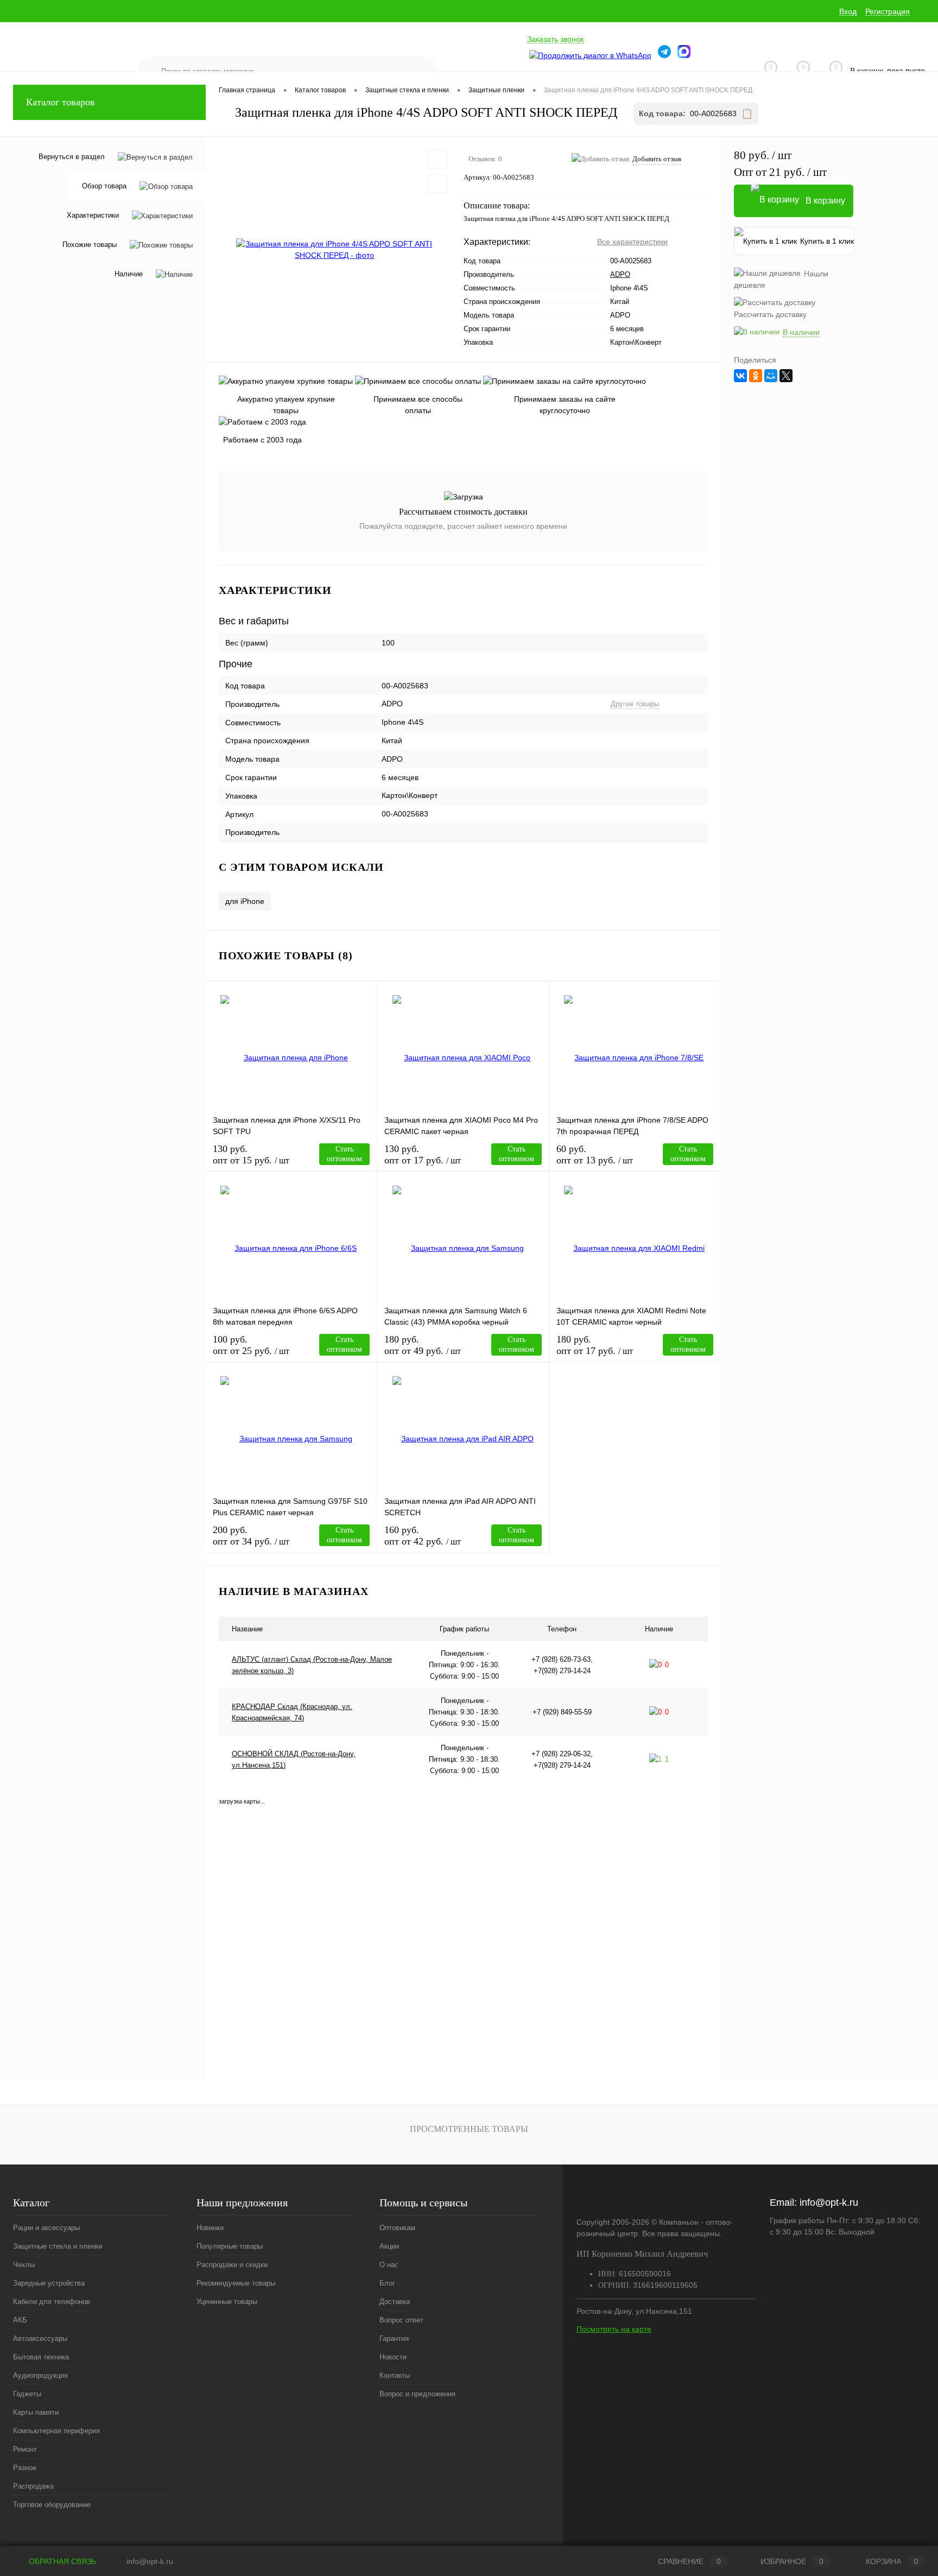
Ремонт (25, 2449)
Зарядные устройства (49, 2283)
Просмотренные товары (469, 2129)
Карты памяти (36, 2412)
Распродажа (33, 2486)
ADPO (620, 274)
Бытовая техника (41, 2357)
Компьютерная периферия (56, 2431)
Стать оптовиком (344, 1154)
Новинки (210, 2228)
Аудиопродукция (40, 2375)
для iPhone (245, 901)
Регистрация (888, 11)
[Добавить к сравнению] (438, 183)
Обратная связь (61, 2561)
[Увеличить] (335, 250)
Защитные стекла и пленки (58, 2246)
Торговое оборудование (52, 2505)
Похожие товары (90, 245)
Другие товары (635, 704)
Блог (387, 2283)
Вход (848, 11)
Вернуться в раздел (72, 157)
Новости (393, 2357)
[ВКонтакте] (740, 376)
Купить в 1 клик (827, 241)
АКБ (20, 2320)
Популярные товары (230, 2246)
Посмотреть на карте (614, 2329)
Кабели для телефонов (52, 2302)
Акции (389, 2246)
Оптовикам (397, 2228)
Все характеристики (632, 242)
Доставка (395, 2302)
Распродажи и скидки (232, 2265)
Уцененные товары (227, 2302)
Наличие (129, 274)
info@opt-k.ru (829, 2202)
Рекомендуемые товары (236, 2283)
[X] (786, 376)
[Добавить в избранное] (438, 160)
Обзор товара (104, 186)
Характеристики (93, 216)
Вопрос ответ (401, 2320)
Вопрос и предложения (417, 2394)
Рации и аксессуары (46, 2228)
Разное (25, 2468)
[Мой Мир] (771, 376)
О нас (389, 2265)
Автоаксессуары (40, 2338)
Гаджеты (27, 2394)
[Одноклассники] (756, 376)
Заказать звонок (555, 39)
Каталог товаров (61, 102)
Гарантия (394, 2338)
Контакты (395, 2375)
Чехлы (24, 2265)
